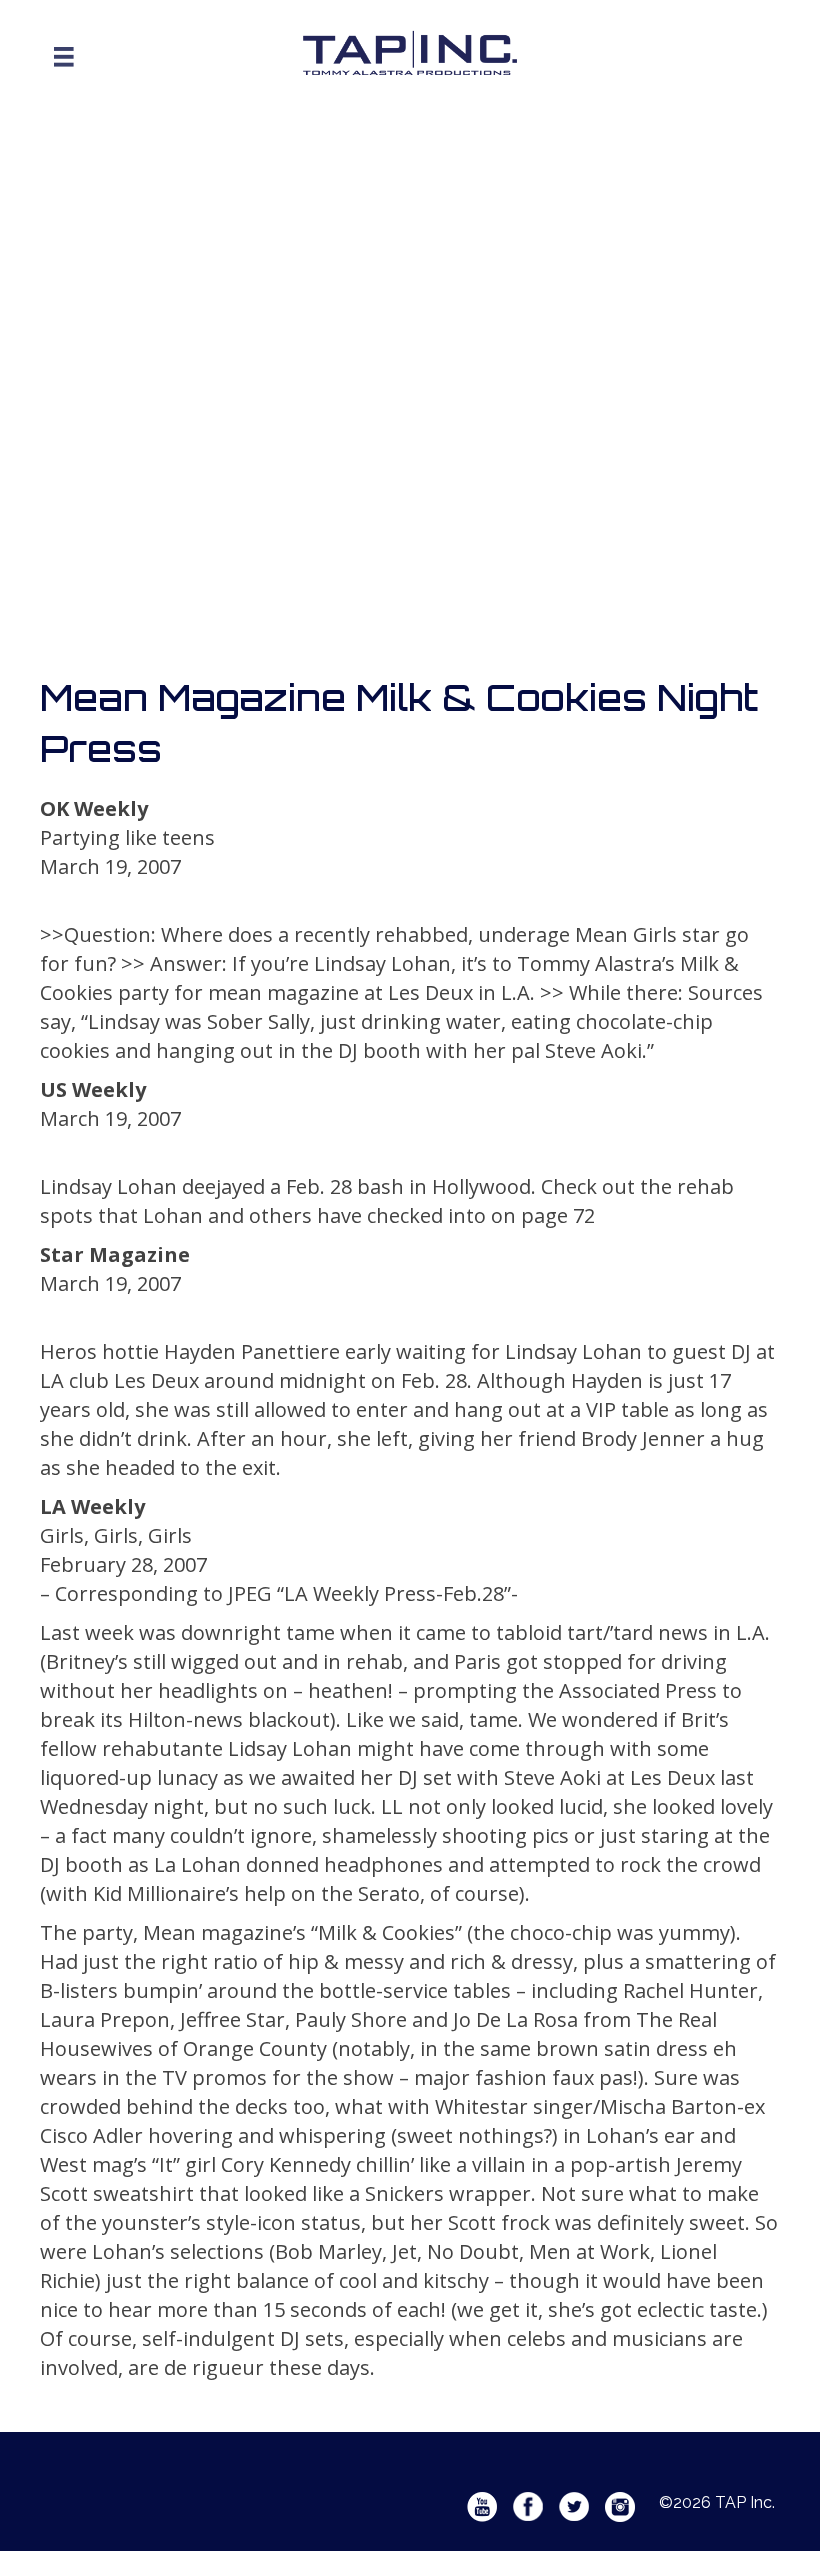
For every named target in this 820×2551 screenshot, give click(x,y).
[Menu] (64, 57)
